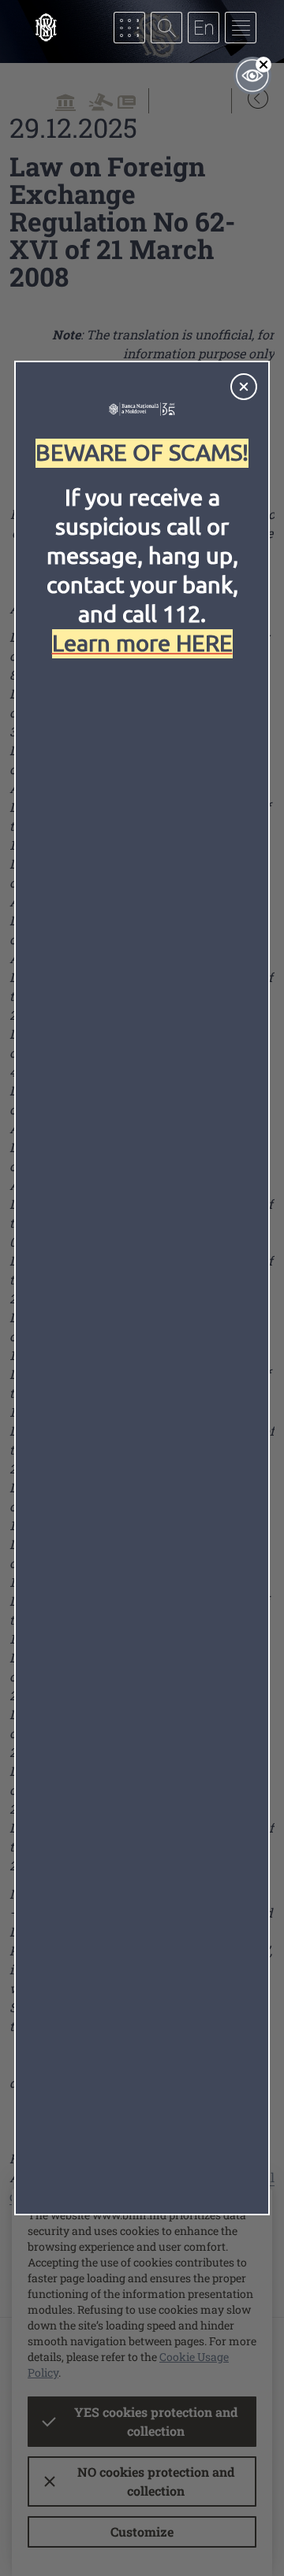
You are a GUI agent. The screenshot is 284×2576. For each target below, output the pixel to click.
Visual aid (252, 76)
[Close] (244, 387)
